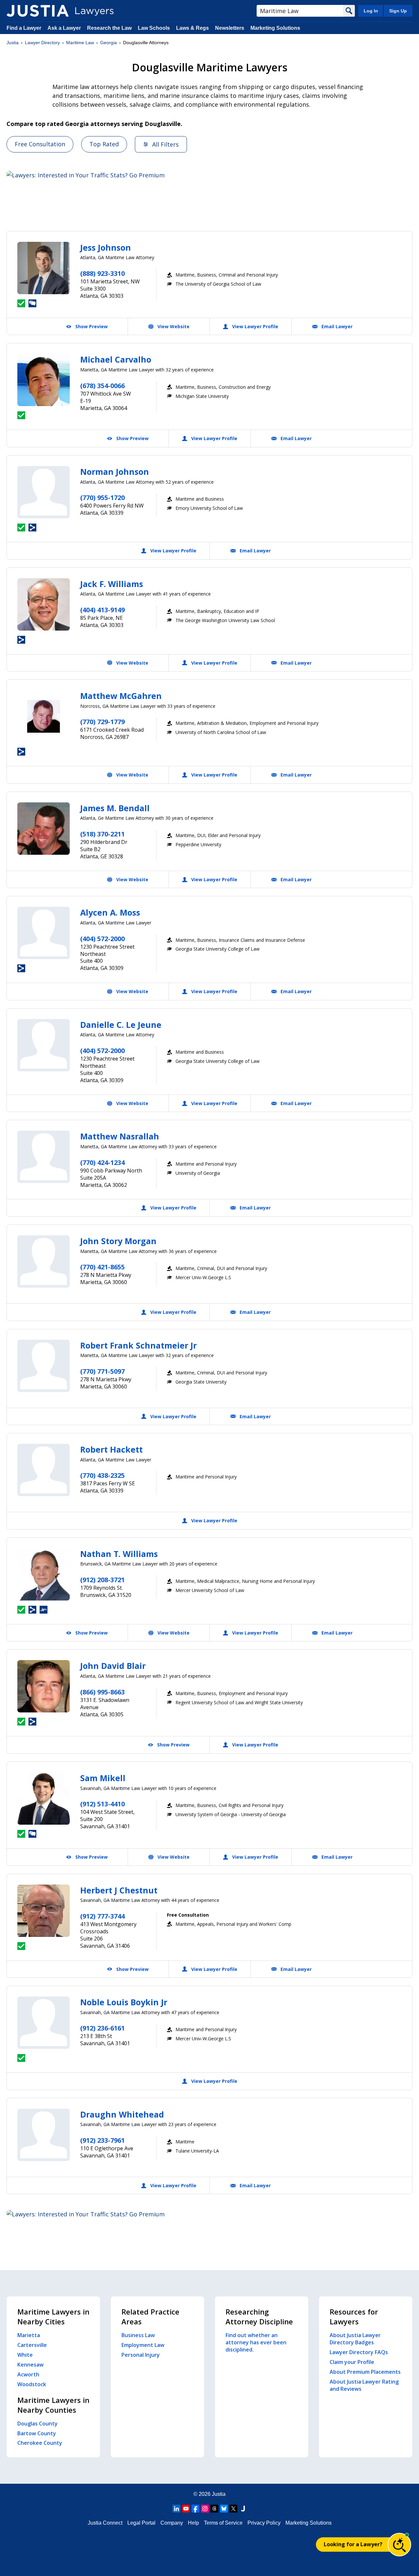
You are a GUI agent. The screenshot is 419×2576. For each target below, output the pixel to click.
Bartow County (37, 2433)
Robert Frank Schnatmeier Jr (138, 1345)
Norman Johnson (115, 472)
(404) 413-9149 (102, 610)
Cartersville (32, 2345)
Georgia (109, 43)
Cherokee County (40, 2443)
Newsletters (230, 28)
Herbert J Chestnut (119, 1890)
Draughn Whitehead (122, 2114)
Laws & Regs (192, 28)
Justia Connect (105, 2523)
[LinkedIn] (176, 2509)
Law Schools (154, 28)
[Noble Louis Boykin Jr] (44, 2023)
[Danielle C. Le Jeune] (44, 1045)
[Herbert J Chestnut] (44, 1911)
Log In (371, 11)
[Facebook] (195, 2509)
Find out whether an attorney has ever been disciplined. (256, 2342)
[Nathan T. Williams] (44, 1574)
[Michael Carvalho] (44, 380)
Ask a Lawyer (65, 28)
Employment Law (143, 2345)
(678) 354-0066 (102, 386)
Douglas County (37, 2424)
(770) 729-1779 (102, 722)
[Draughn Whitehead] (44, 2135)
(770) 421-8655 (102, 1267)
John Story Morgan (118, 1241)
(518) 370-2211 (102, 834)
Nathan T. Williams (119, 1554)
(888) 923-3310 (102, 273)
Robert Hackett (111, 1449)
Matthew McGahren (121, 696)
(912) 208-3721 (102, 1580)
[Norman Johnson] (44, 492)
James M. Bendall (115, 808)
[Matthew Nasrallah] (44, 1157)
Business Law (138, 2335)
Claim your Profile (352, 2362)
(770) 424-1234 (102, 1163)
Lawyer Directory (42, 43)
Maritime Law (80, 43)
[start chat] (399, 2545)
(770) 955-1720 (102, 498)
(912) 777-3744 (102, 1916)
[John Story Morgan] (44, 1261)
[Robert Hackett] (44, 1470)
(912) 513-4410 (102, 1804)
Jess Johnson (106, 247)
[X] (233, 2509)
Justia (13, 43)
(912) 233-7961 (102, 2140)
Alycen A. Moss (110, 912)
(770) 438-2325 (102, 1475)
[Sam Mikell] (44, 1798)
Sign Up (398, 11)
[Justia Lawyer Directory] (38, 11)
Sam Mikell (103, 1778)
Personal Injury (141, 2355)
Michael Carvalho (116, 359)
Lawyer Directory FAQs (359, 2352)
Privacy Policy (264, 2523)
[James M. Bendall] (44, 829)
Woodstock (32, 2384)
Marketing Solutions (275, 28)
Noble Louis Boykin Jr (124, 2002)
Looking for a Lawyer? (353, 2544)
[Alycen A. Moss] (44, 933)
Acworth (28, 2374)
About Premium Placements (365, 2372)
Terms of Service (223, 2523)
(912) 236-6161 (102, 2028)
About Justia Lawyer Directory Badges (355, 2339)
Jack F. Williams (112, 584)
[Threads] (214, 2509)
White (25, 2355)
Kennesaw (30, 2365)
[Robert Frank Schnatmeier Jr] (44, 1366)
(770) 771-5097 (102, 1371)
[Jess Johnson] (44, 268)
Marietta (29, 2335)
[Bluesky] (224, 2509)
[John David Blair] (44, 1686)
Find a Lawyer (24, 28)
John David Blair (113, 1666)
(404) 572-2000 (102, 939)
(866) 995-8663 (102, 1692)
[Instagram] (205, 2509)
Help (193, 2523)
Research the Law (109, 28)
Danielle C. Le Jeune (121, 1025)
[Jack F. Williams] (44, 604)
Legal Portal (141, 2523)
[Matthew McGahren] (44, 716)
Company (172, 2523)
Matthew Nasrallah (120, 1136)
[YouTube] (186, 2509)
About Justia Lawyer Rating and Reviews (364, 2385)
